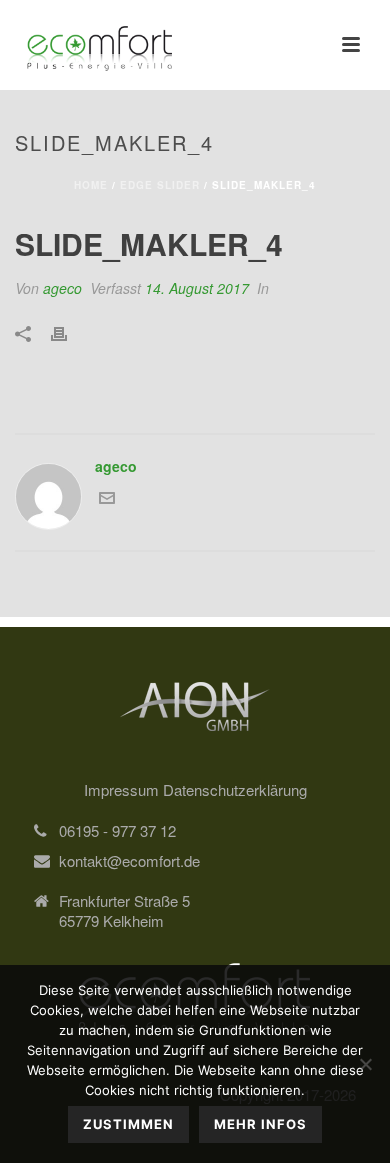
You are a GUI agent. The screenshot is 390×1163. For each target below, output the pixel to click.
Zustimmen (128, 1124)
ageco (62, 288)
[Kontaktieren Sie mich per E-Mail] (107, 500)
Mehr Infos (260, 1124)
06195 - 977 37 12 (117, 831)
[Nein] (365, 1064)
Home (91, 185)
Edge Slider (160, 185)
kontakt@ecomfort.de (129, 861)
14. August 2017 (197, 288)
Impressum (123, 789)
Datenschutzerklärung (235, 789)
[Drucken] (69, 331)
